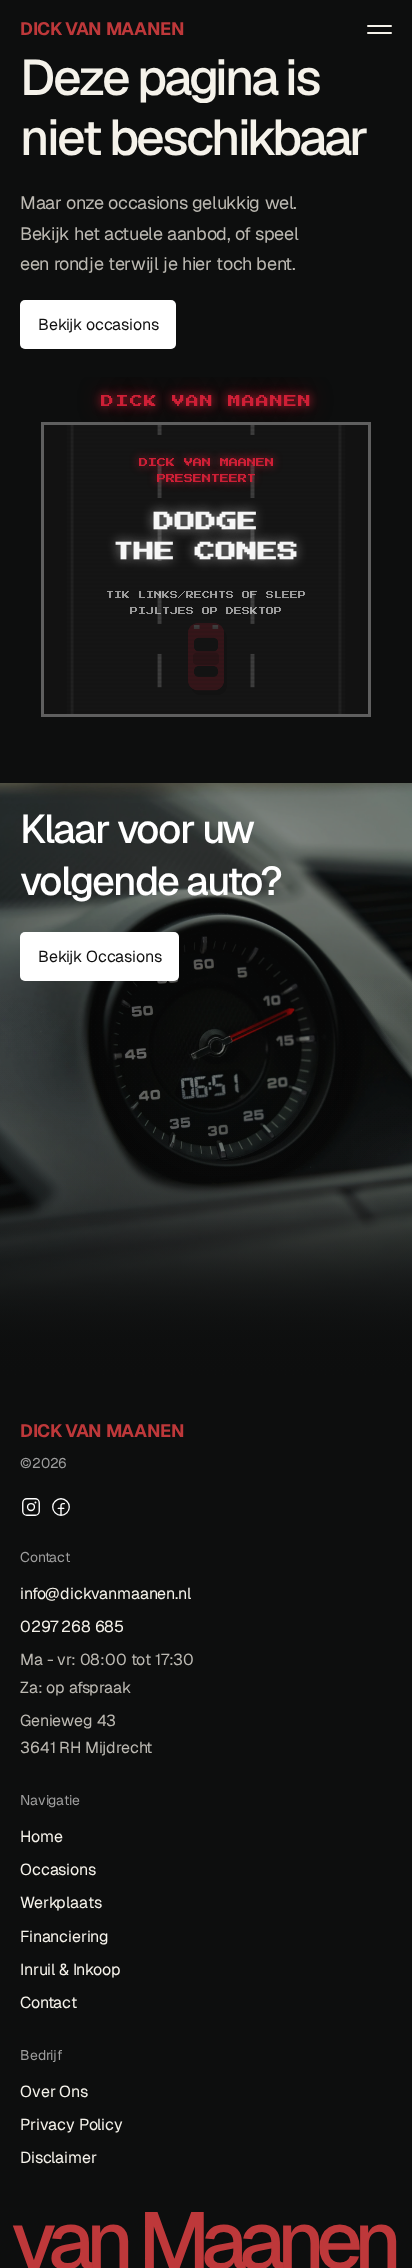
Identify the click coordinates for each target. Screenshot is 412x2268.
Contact (48, 2002)
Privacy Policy (71, 2124)
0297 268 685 (72, 1626)
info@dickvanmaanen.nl (105, 1593)
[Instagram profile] (31, 1507)
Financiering (64, 1936)
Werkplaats (60, 1902)
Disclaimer (58, 2157)
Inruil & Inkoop (70, 1969)
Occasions (58, 1869)
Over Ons (54, 2091)
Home (41, 1836)
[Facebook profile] (61, 1507)
